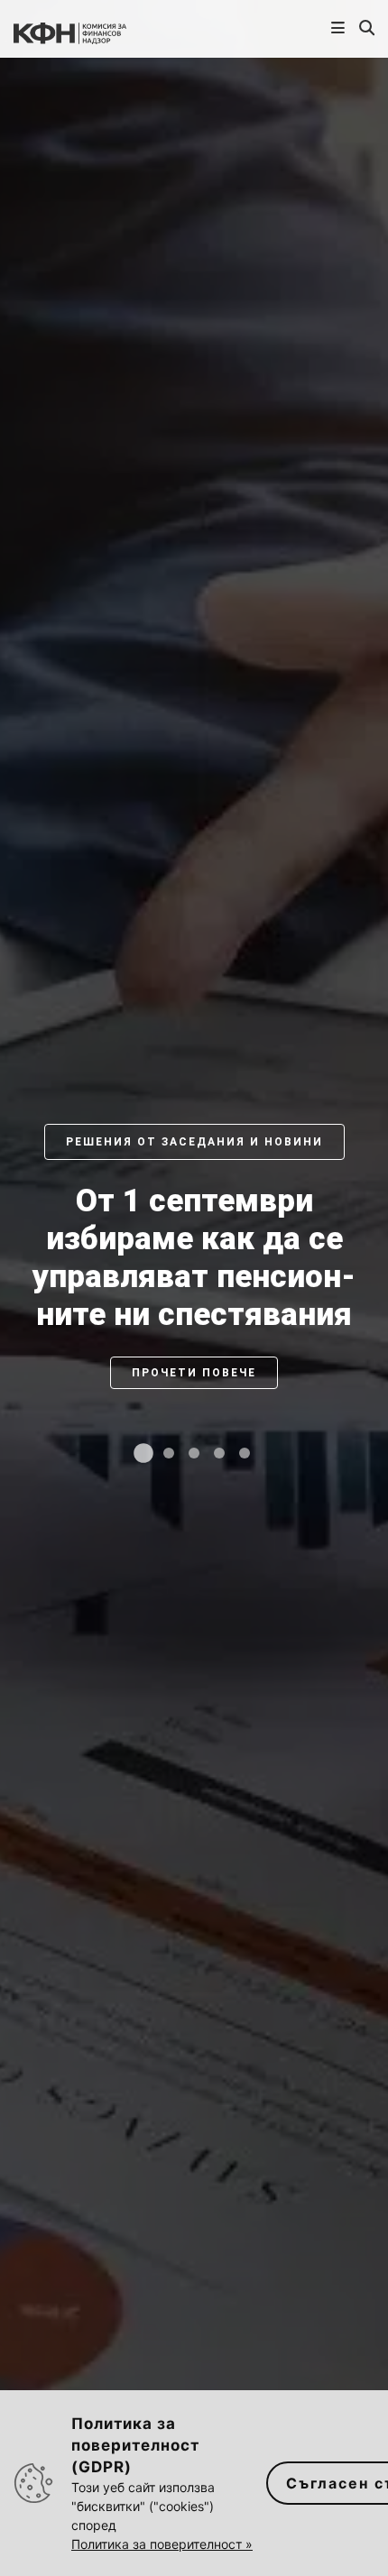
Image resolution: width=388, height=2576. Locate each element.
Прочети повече (194, 1373)
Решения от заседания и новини (194, 1142)
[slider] (194, 1306)
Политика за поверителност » (162, 2544)
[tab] (143, 1453)
